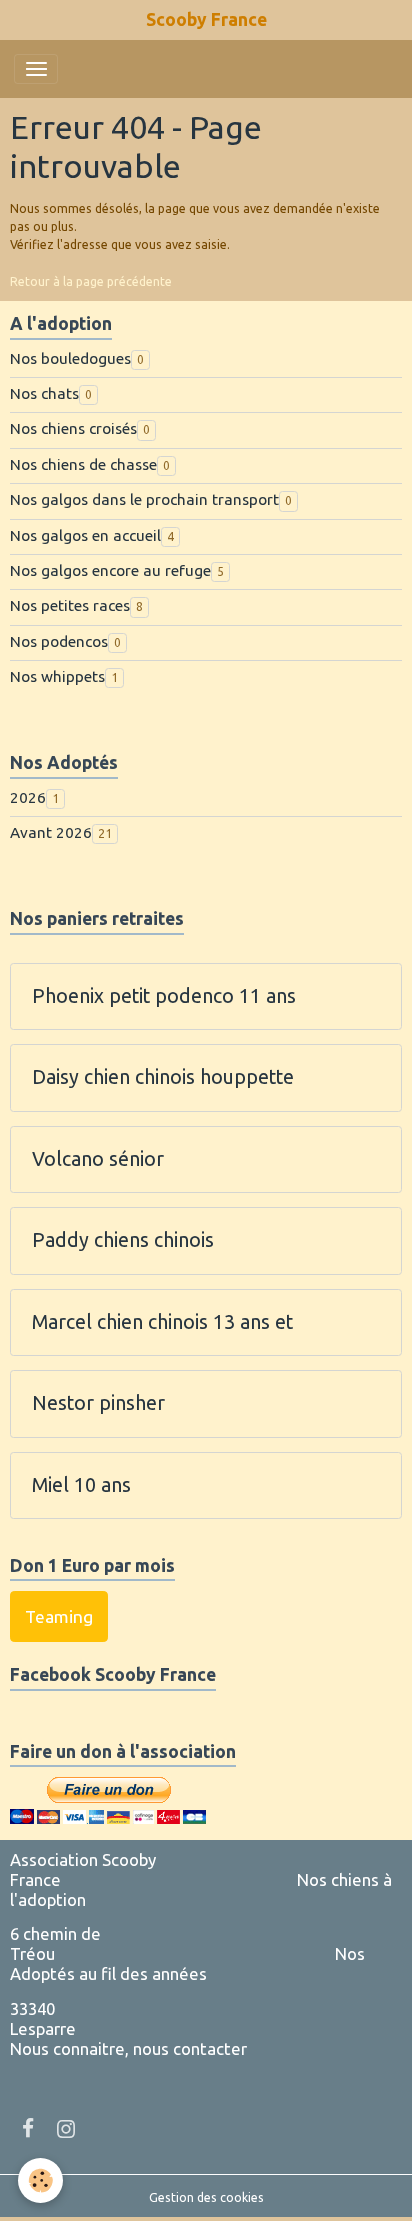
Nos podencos (59, 641)
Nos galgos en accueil (85, 535)
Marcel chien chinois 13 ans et (162, 1322)
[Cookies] (40, 2180)
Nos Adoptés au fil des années (187, 1963)
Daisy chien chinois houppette (163, 1077)
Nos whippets (57, 676)
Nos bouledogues (70, 358)
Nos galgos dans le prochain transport (144, 499)
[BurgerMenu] (36, 69)
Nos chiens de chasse (83, 464)
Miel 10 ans (81, 1485)
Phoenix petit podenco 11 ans (164, 996)
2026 (28, 797)
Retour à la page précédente (91, 281)
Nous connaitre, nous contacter (128, 2048)
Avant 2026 (51, 832)
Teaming (59, 1616)
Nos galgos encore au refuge (110, 570)
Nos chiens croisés (73, 428)
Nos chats (44, 393)
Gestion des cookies (206, 2197)
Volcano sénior (98, 1159)
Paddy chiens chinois (123, 1240)
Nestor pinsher (98, 1403)
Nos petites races (70, 605)
